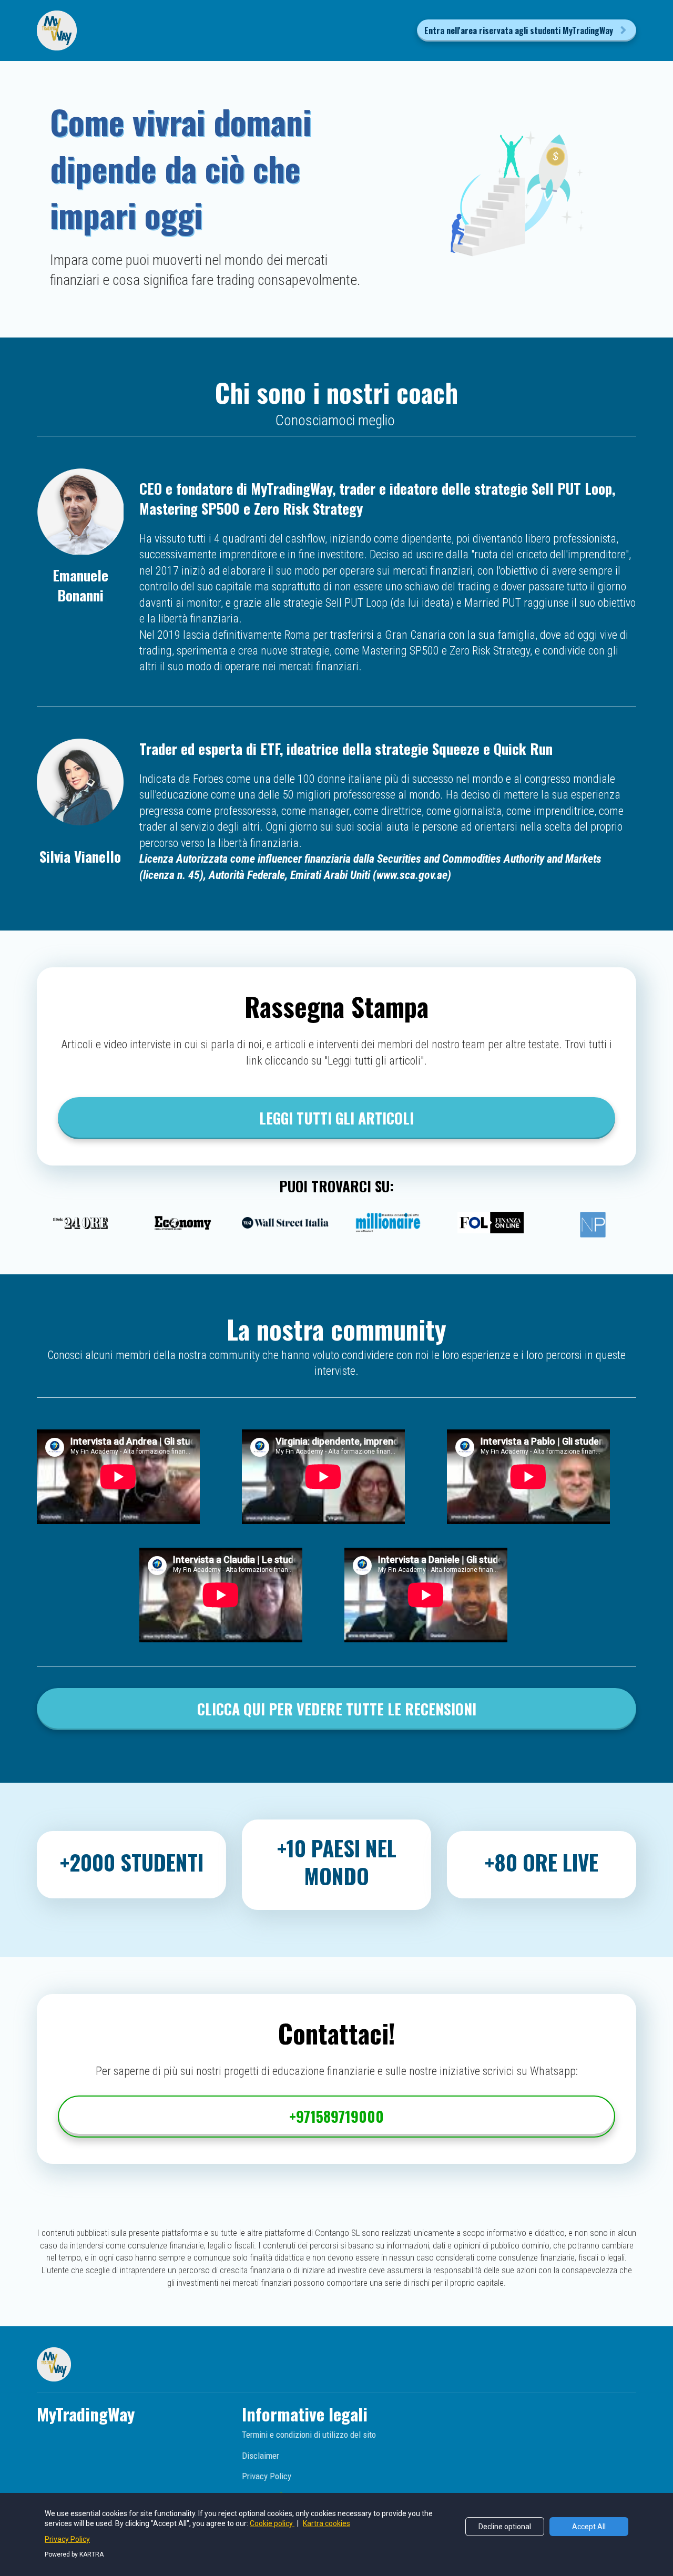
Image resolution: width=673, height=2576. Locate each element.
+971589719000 (336, 2116)
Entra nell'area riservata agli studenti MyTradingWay (519, 30)
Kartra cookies (327, 2523)
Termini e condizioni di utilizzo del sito (309, 2435)
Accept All (589, 2527)
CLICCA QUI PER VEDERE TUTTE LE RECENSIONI (337, 1709)
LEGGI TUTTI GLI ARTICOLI (336, 1118)
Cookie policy (272, 2523)
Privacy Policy (267, 2476)
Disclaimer (261, 2456)
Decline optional (505, 2527)
